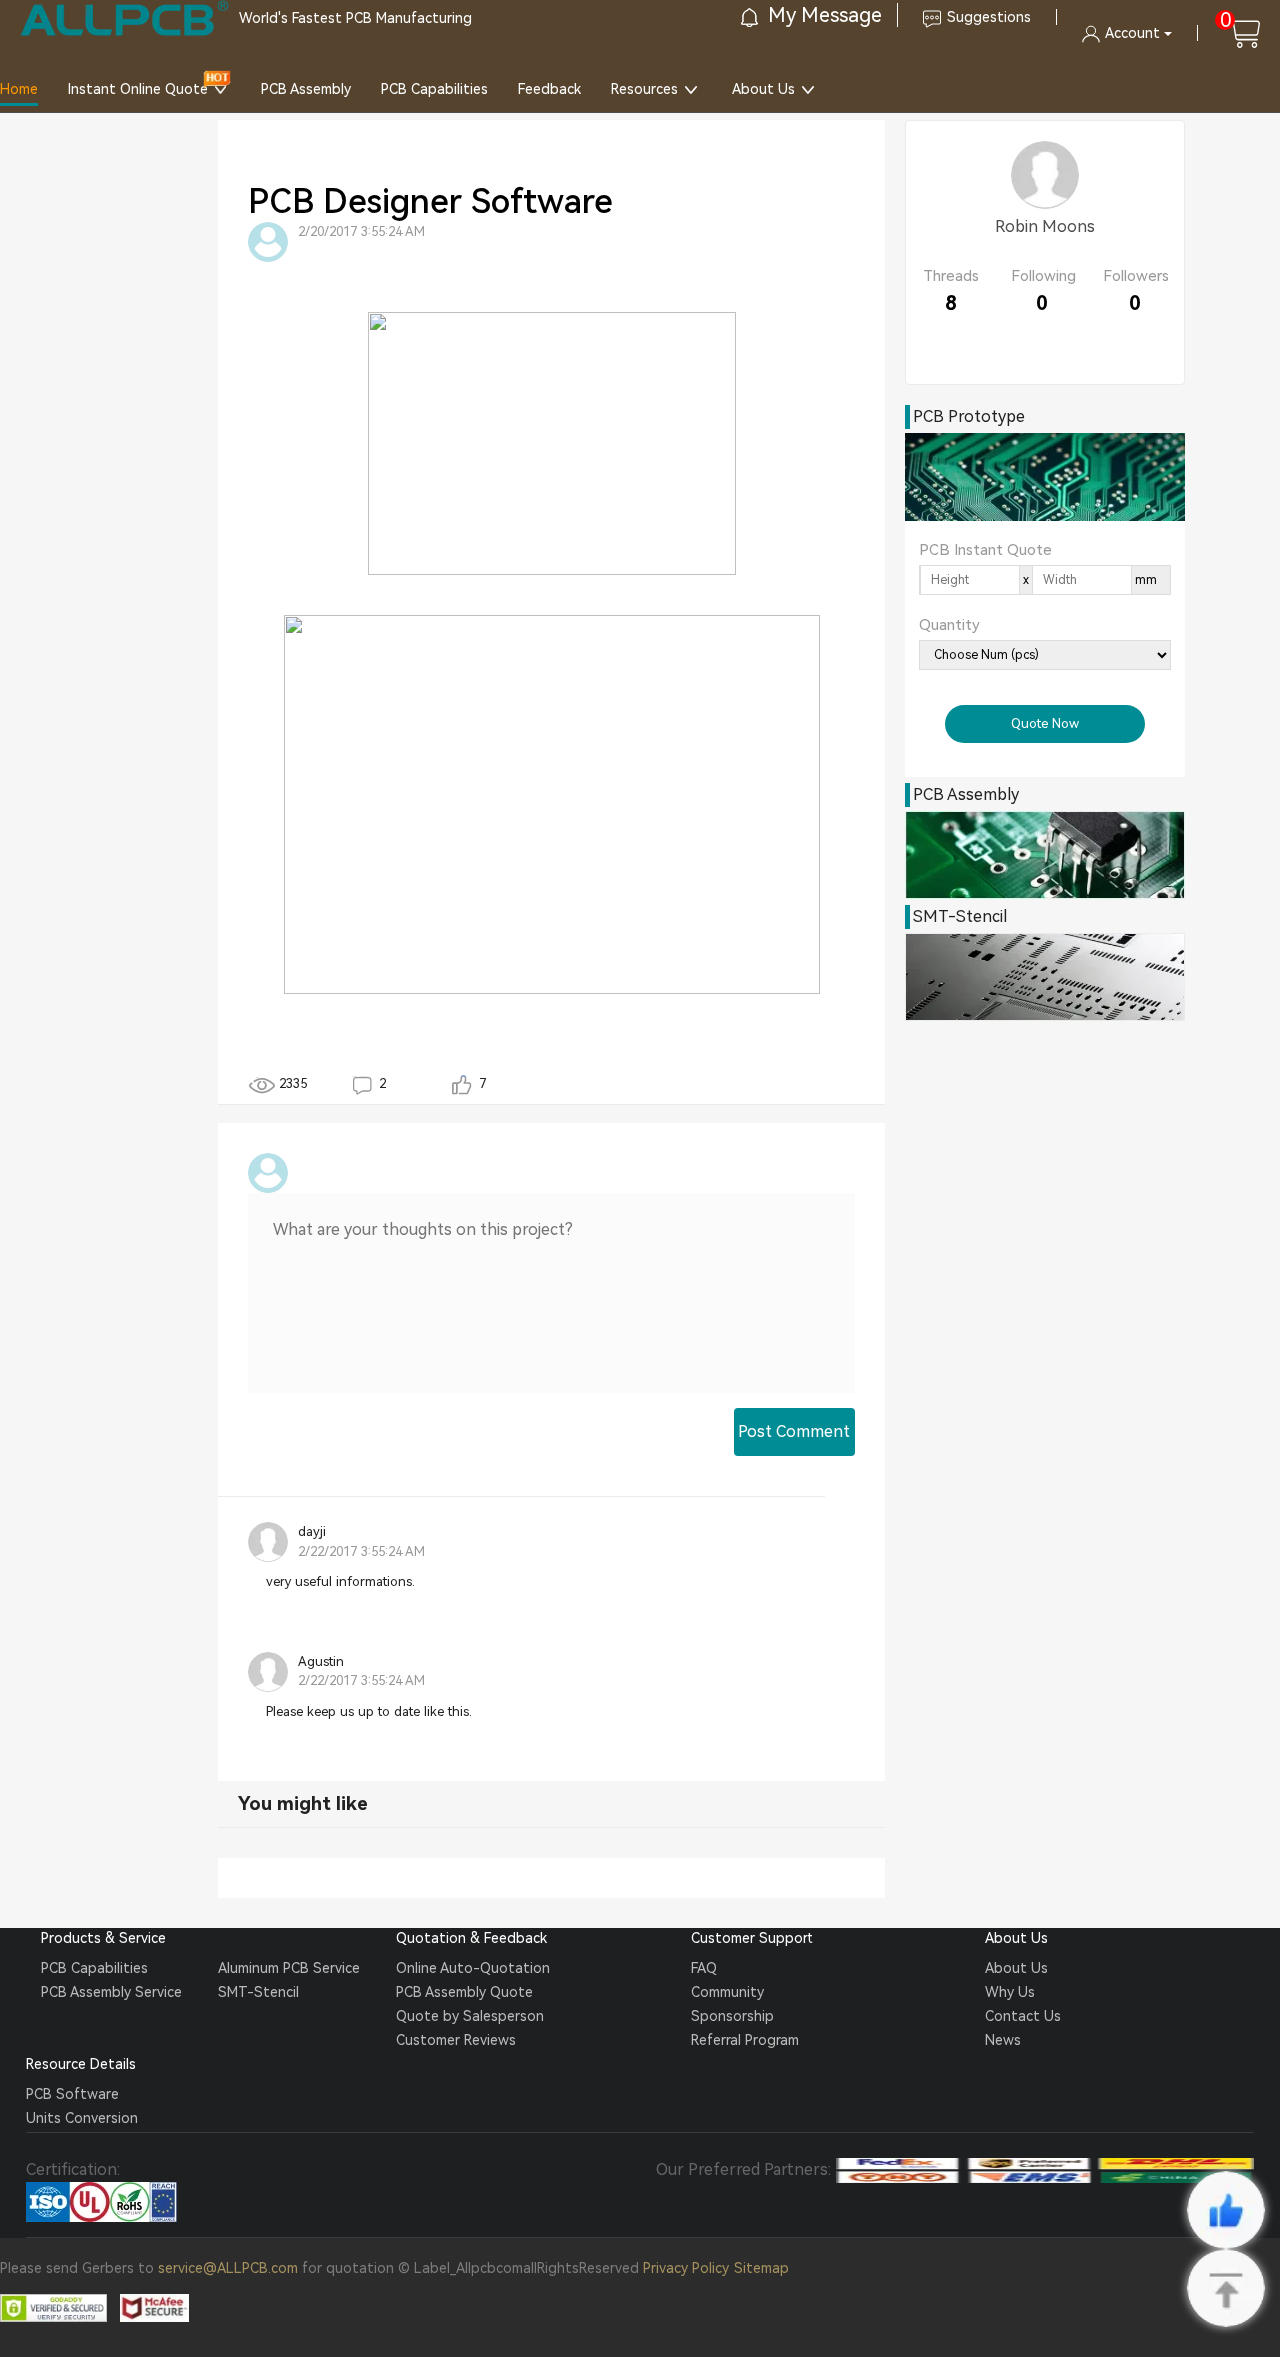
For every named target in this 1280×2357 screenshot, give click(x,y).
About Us (763, 89)
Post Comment (794, 1431)
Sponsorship (732, 2016)
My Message (822, 15)
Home (19, 89)
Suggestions (989, 17)
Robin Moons (1045, 226)
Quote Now (1045, 723)
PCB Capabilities (434, 89)
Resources (644, 89)
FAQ (704, 1968)
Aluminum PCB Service (289, 1968)
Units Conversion (82, 2118)
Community (727, 1992)
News (1003, 2040)
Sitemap (761, 2268)
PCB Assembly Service (111, 1992)
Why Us (1010, 1992)
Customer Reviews (456, 2040)
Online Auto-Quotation (473, 1968)
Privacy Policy (686, 2268)
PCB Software (72, 2094)
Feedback (549, 89)
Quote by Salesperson (470, 2016)
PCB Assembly (306, 89)
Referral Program (745, 2040)
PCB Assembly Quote (464, 1992)
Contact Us (1023, 2016)
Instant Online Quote (138, 89)
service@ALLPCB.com (228, 2268)
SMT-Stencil (258, 1992)
